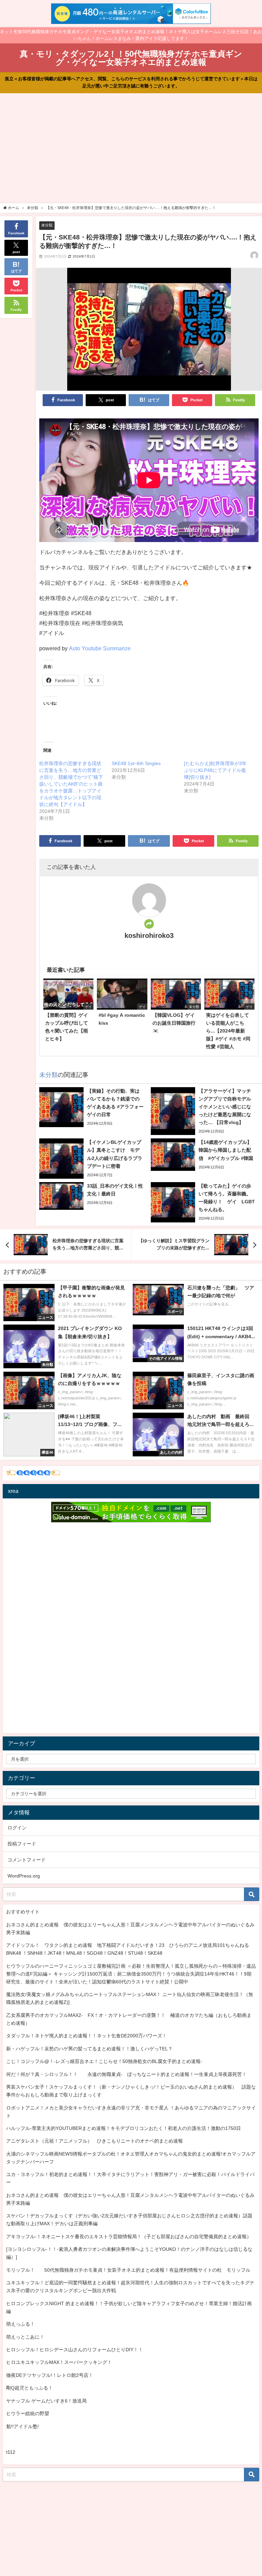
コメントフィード (27, 1860)
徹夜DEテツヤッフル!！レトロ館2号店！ (50, 2375)
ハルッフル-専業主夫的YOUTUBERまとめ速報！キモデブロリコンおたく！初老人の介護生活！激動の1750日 (123, 2128)
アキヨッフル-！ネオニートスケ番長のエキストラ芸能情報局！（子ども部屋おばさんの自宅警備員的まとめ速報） (129, 2236)
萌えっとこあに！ (25, 2337)
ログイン (17, 1828)
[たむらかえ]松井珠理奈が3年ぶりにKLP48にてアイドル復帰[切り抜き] (215, 770)
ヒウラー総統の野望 (28, 2413)
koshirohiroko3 (149, 936)
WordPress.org (24, 1876)
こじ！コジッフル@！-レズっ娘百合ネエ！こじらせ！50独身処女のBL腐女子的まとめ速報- (104, 2061)
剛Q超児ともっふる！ (30, 2388)
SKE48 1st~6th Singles (136, 763)
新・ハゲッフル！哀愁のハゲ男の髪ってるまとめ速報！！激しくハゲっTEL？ (89, 2049)
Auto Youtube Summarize (100, 648)
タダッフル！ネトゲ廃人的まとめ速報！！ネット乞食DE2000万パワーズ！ (86, 2036)
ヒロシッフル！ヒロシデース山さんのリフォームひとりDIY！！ (75, 2350)
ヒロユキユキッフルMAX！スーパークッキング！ (59, 2362)
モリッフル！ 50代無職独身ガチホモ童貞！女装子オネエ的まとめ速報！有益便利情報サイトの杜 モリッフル (128, 2270)
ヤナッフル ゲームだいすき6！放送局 (46, 2401)
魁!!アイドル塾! (23, 2426)
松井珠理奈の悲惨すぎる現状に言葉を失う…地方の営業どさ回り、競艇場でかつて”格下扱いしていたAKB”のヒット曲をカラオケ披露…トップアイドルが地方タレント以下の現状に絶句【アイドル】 (71, 784)
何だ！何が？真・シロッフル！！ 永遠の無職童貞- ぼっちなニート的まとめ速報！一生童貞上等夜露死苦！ (126, 2074)
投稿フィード (22, 1844)
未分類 (47, 225)
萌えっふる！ (20, 2324)
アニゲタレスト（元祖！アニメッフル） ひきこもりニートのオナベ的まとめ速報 (94, 2141)
